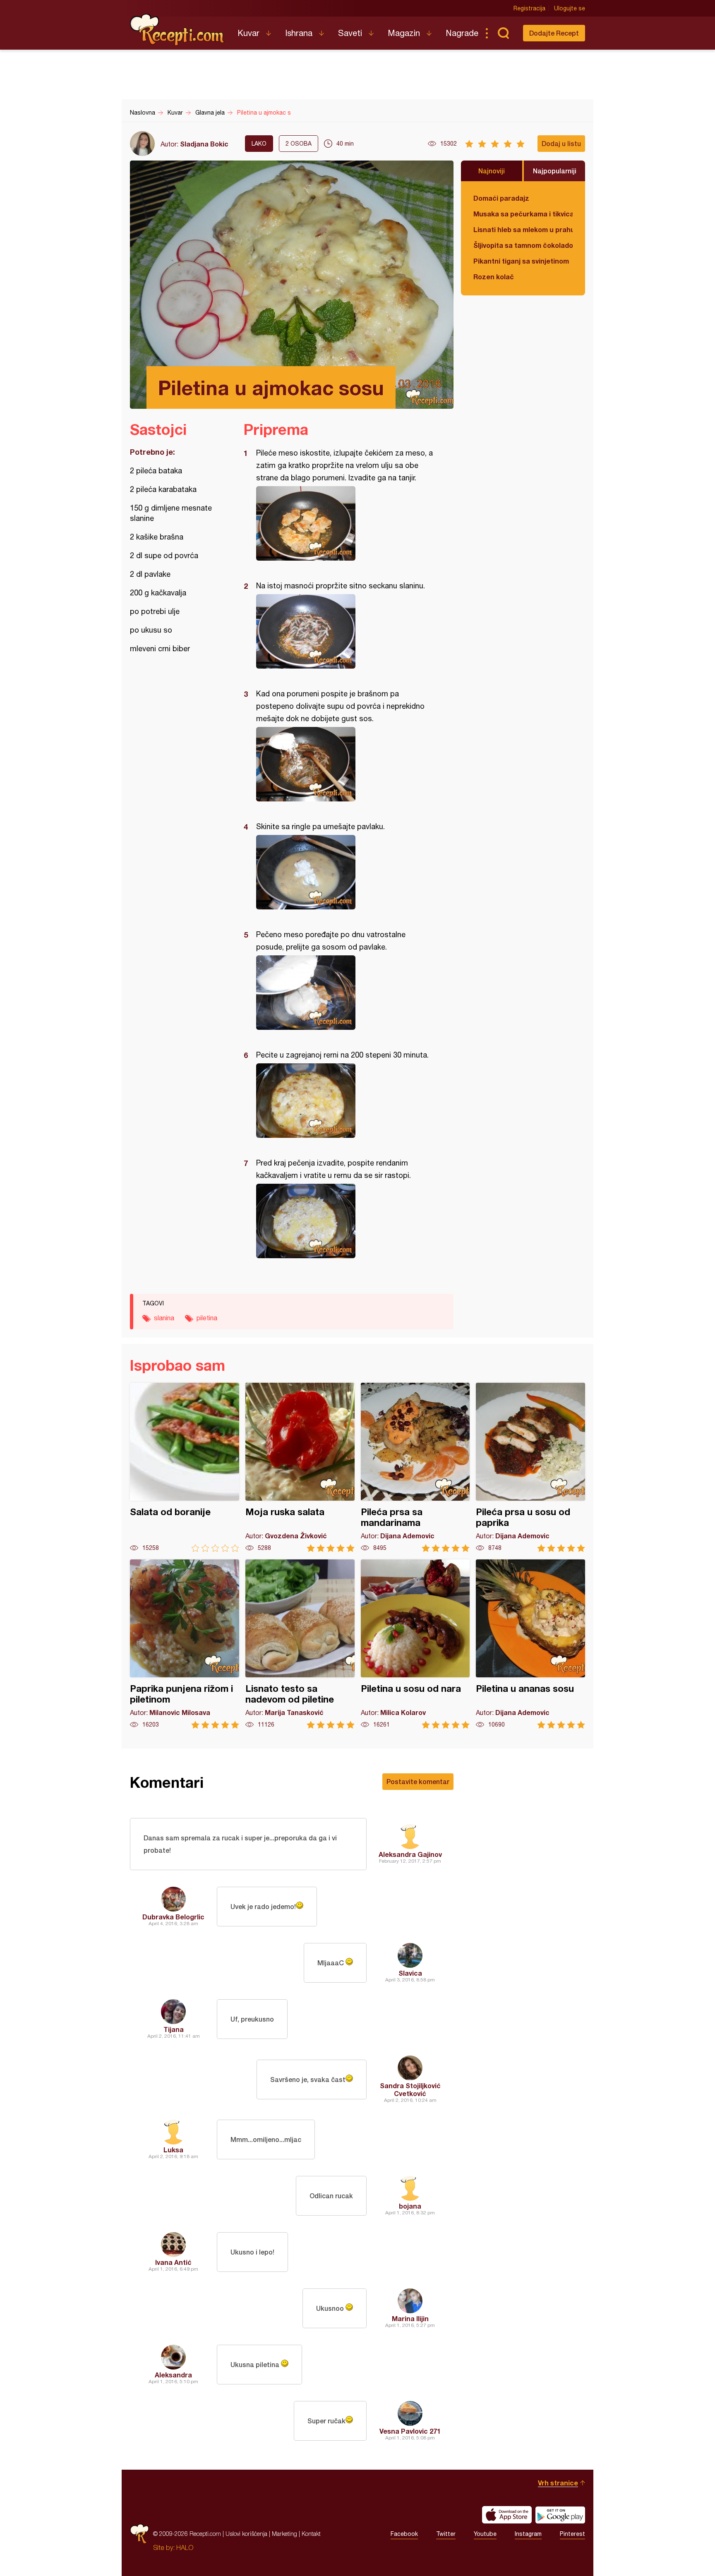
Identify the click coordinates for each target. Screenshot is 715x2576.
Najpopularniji (555, 171)
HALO (185, 2547)
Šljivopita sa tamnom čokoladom (523, 245)
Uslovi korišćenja (246, 2534)
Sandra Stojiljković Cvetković (410, 2089)
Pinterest (572, 2534)
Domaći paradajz (501, 198)
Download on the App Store (507, 2515)
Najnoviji (492, 171)
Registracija (529, 8)
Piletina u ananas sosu (530, 1644)
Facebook (404, 2534)
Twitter (446, 2534)
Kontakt (311, 2534)
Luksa (173, 2150)
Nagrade (462, 33)
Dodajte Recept (554, 33)
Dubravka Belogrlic (173, 1917)
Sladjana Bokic (204, 144)
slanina (164, 1318)
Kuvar (248, 33)
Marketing (284, 2534)
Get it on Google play (560, 2515)
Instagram (528, 2534)
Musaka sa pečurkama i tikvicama (523, 214)
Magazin (404, 33)
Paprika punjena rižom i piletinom (185, 1644)
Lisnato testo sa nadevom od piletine (300, 1644)
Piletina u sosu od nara (415, 1644)
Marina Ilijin (410, 2318)
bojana (410, 2206)
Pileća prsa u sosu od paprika (530, 1467)
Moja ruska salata (300, 1467)
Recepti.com (178, 30)
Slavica (410, 1973)
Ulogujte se (570, 8)
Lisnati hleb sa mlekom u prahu (523, 229)
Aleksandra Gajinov (410, 1854)
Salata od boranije (185, 1467)
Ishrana (299, 33)
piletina (207, 1318)
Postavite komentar (418, 1781)
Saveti (350, 33)
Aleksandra (173, 2375)
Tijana (174, 2029)
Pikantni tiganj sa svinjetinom (521, 261)
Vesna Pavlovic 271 (410, 2431)
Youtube (485, 2534)
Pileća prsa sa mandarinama (415, 1467)
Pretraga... (503, 33)
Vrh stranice (558, 2483)
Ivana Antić (173, 2262)
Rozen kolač (494, 277)
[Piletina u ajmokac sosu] (344, 523)
